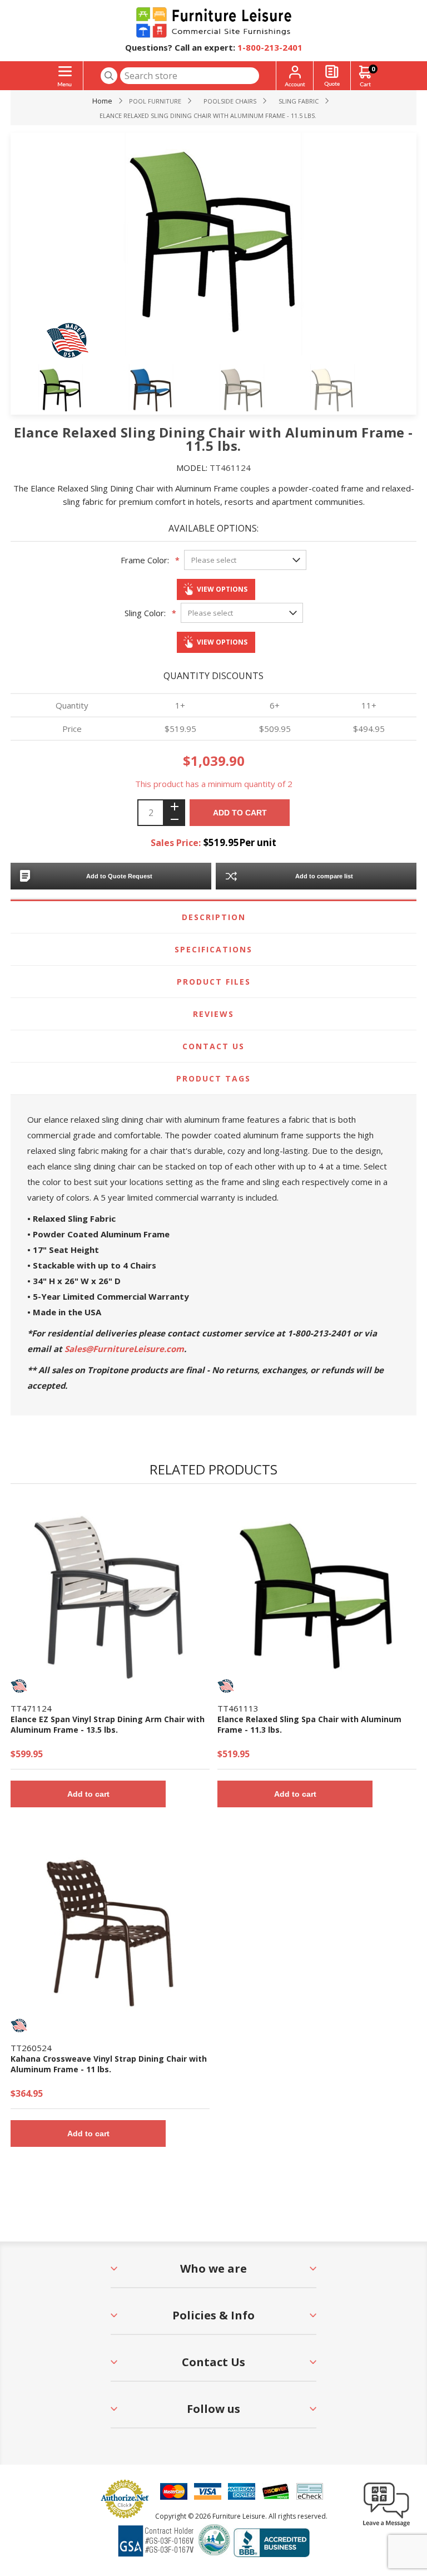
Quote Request (332, 76)
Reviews (213, 1014)
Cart (373, 69)
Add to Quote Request (119, 876)
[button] (386, 2526)
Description (214, 917)
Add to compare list (324, 876)
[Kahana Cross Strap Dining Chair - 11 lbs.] (110, 1935)
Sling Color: (145, 613)
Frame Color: (145, 560)
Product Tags (213, 1078)
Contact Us (213, 1046)
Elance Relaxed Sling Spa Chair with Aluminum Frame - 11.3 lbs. (309, 1724)
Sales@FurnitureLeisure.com (124, 1349)
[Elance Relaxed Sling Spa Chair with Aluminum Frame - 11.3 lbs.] (317, 1595)
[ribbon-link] (19, 1686)
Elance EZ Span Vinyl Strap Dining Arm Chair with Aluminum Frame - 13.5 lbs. (108, 1724)
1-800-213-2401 (270, 47)
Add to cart (240, 813)
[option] (78, 392)
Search (109, 76)
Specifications (213, 949)
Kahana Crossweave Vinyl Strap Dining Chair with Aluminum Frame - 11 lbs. (109, 2064)
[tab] (213, 917)
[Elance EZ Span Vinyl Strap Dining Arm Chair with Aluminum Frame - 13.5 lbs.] (110, 1595)
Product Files (214, 982)
